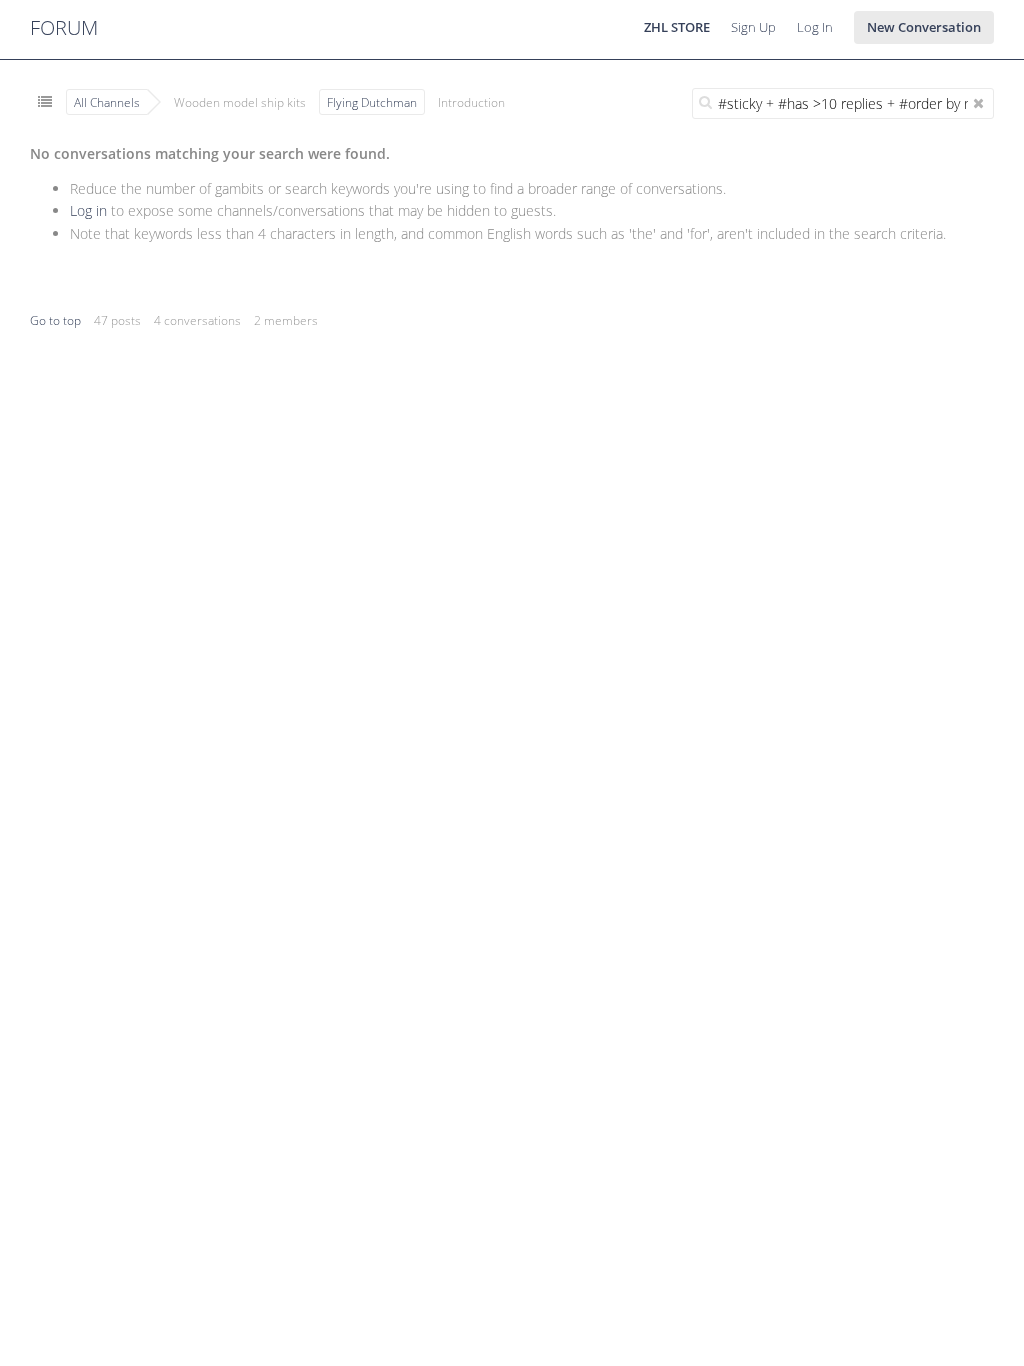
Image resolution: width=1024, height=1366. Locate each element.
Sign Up (753, 27)
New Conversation (924, 27)
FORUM (64, 27)
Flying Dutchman (372, 102)
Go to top (55, 320)
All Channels (107, 102)
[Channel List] (45, 102)
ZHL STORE (677, 27)
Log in (88, 210)
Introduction (471, 102)
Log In (815, 27)
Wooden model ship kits (240, 102)
